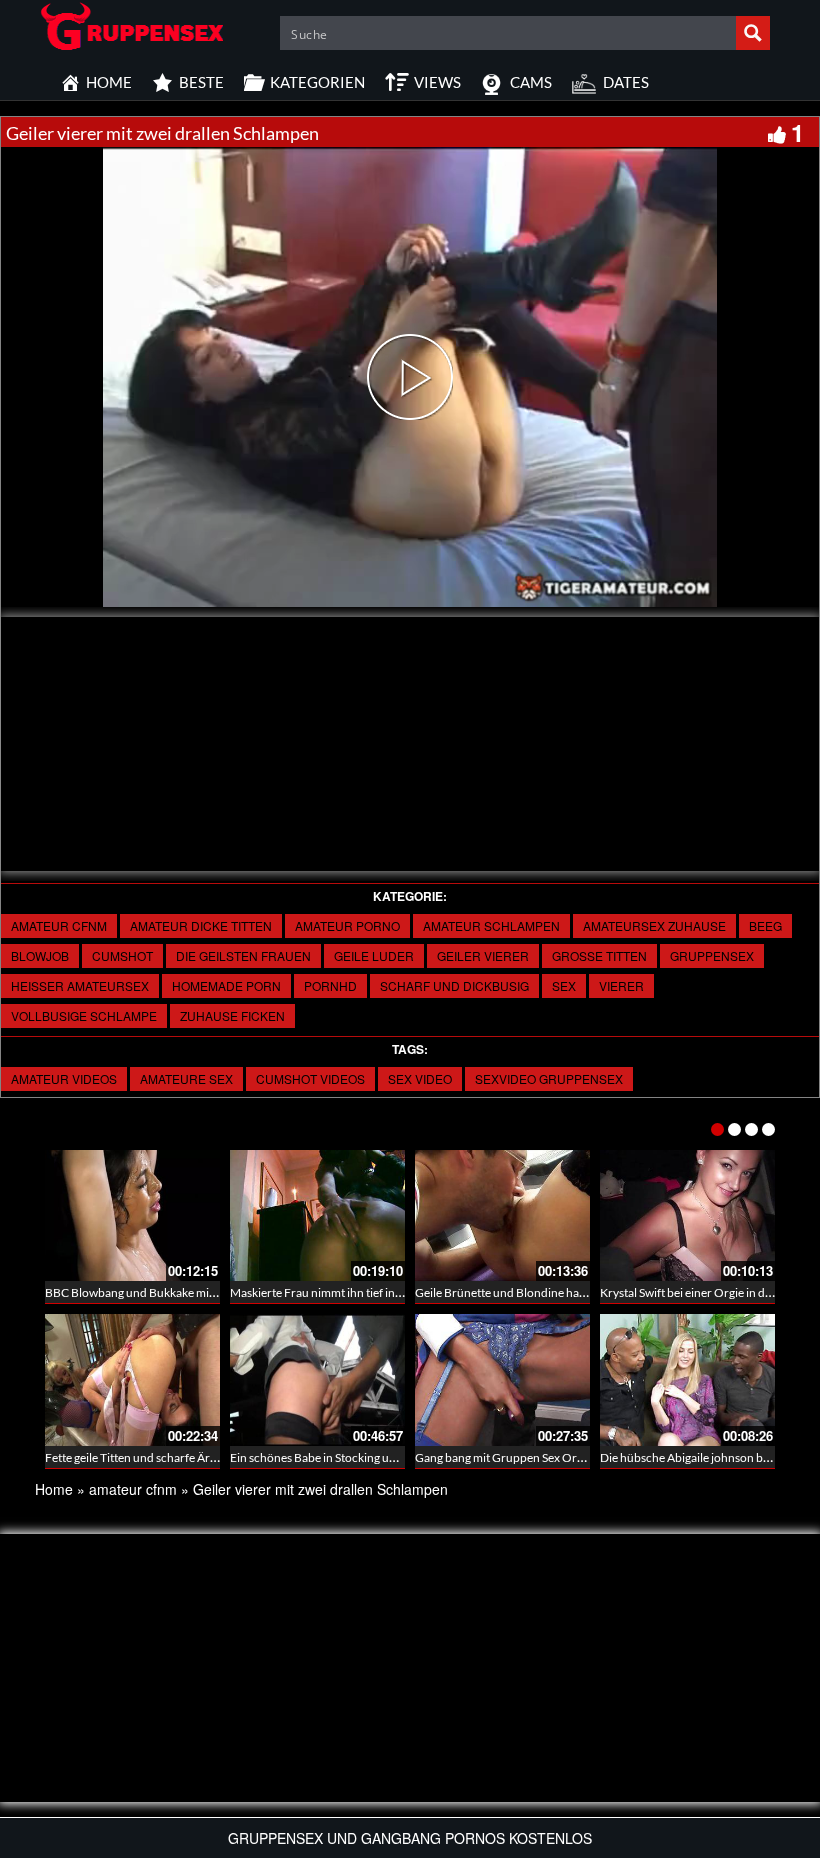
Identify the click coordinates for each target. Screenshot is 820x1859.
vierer (621, 985)
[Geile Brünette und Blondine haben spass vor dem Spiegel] (502, 1215)
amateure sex (186, 1078)
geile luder (374, 955)
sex (564, 985)
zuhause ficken (232, 1015)
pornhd (330, 985)
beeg (765, 925)
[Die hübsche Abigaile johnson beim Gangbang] (687, 1379)
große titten (599, 955)
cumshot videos (310, 1078)
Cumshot (122, 955)
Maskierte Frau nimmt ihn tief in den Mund (340, 1292)
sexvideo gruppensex (549, 1078)
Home (54, 1489)
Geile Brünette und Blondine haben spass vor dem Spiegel (564, 1292)
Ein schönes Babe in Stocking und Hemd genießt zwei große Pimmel (404, 1457)
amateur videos (64, 1078)
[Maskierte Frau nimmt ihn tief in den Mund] (317, 1215)
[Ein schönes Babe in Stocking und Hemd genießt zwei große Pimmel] (317, 1379)
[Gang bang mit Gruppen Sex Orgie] (502, 1379)
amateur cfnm (59, 925)
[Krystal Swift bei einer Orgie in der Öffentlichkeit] (687, 1215)
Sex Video (420, 1078)
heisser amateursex (80, 985)
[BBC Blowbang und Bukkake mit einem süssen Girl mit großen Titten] (132, 1215)
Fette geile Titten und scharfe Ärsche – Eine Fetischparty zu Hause (215, 1457)
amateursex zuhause (654, 925)
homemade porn (226, 985)
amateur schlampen (491, 925)
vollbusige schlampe (84, 1015)
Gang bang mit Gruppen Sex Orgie (503, 1457)
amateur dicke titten (201, 925)
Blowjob (40, 955)
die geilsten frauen (243, 955)
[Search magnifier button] (753, 33)
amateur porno (347, 925)
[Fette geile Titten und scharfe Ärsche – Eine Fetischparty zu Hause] (132, 1379)
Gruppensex (712, 955)
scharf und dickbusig (454, 985)
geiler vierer (483, 955)
